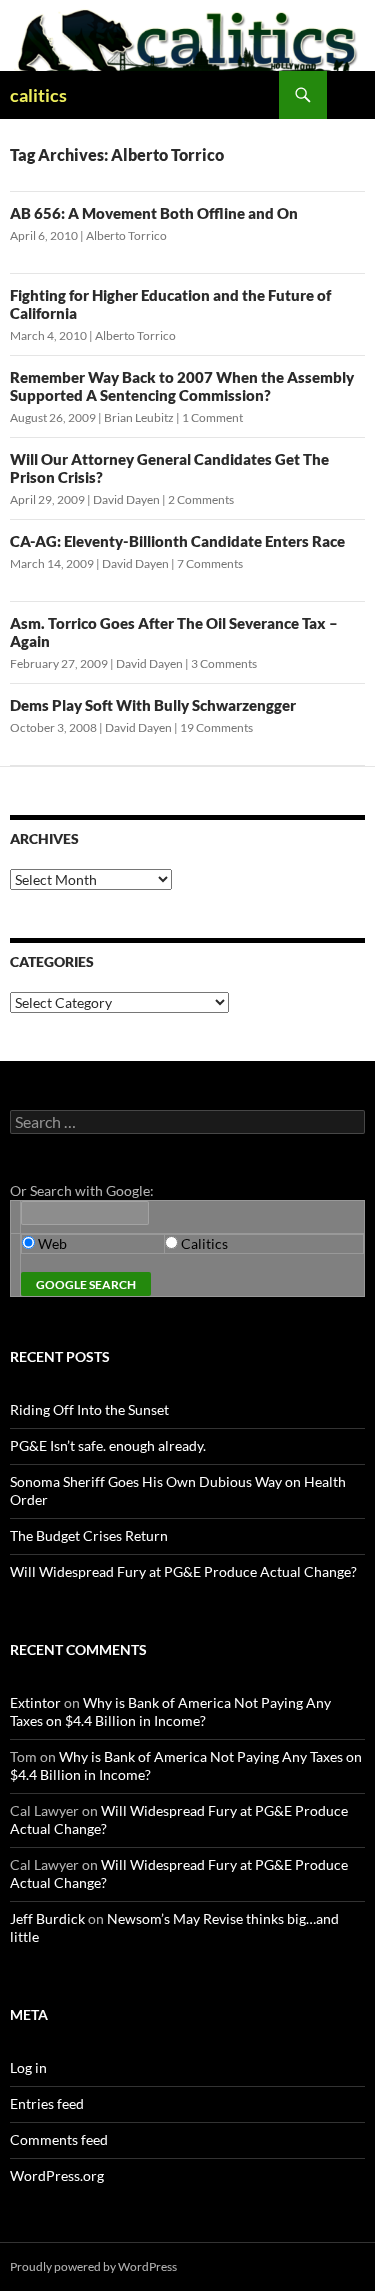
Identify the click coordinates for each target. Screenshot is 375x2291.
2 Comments (201, 499)
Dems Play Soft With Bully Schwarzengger (153, 705)
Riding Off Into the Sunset (89, 1409)
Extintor (35, 1702)
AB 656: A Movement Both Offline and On (154, 213)
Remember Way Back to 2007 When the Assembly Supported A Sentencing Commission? (182, 386)
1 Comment (212, 417)
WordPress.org (57, 2175)
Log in (28, 2067)
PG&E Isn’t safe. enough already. (108, 1445)
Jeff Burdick (47, 1918)
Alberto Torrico (126, 235)
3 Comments (224, 663)
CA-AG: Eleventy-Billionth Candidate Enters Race (177, 541)
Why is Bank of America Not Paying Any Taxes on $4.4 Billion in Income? (170, 1711)
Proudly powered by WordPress (93, 2266)
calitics (38, 95)
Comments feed (59, 2139)
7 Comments (210, 563)
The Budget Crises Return (89, 1535)
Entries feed (47, 2103)
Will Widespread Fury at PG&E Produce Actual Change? (183, 1571)
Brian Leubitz (139, 417)
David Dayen (126, 499)
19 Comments (216, 727)
